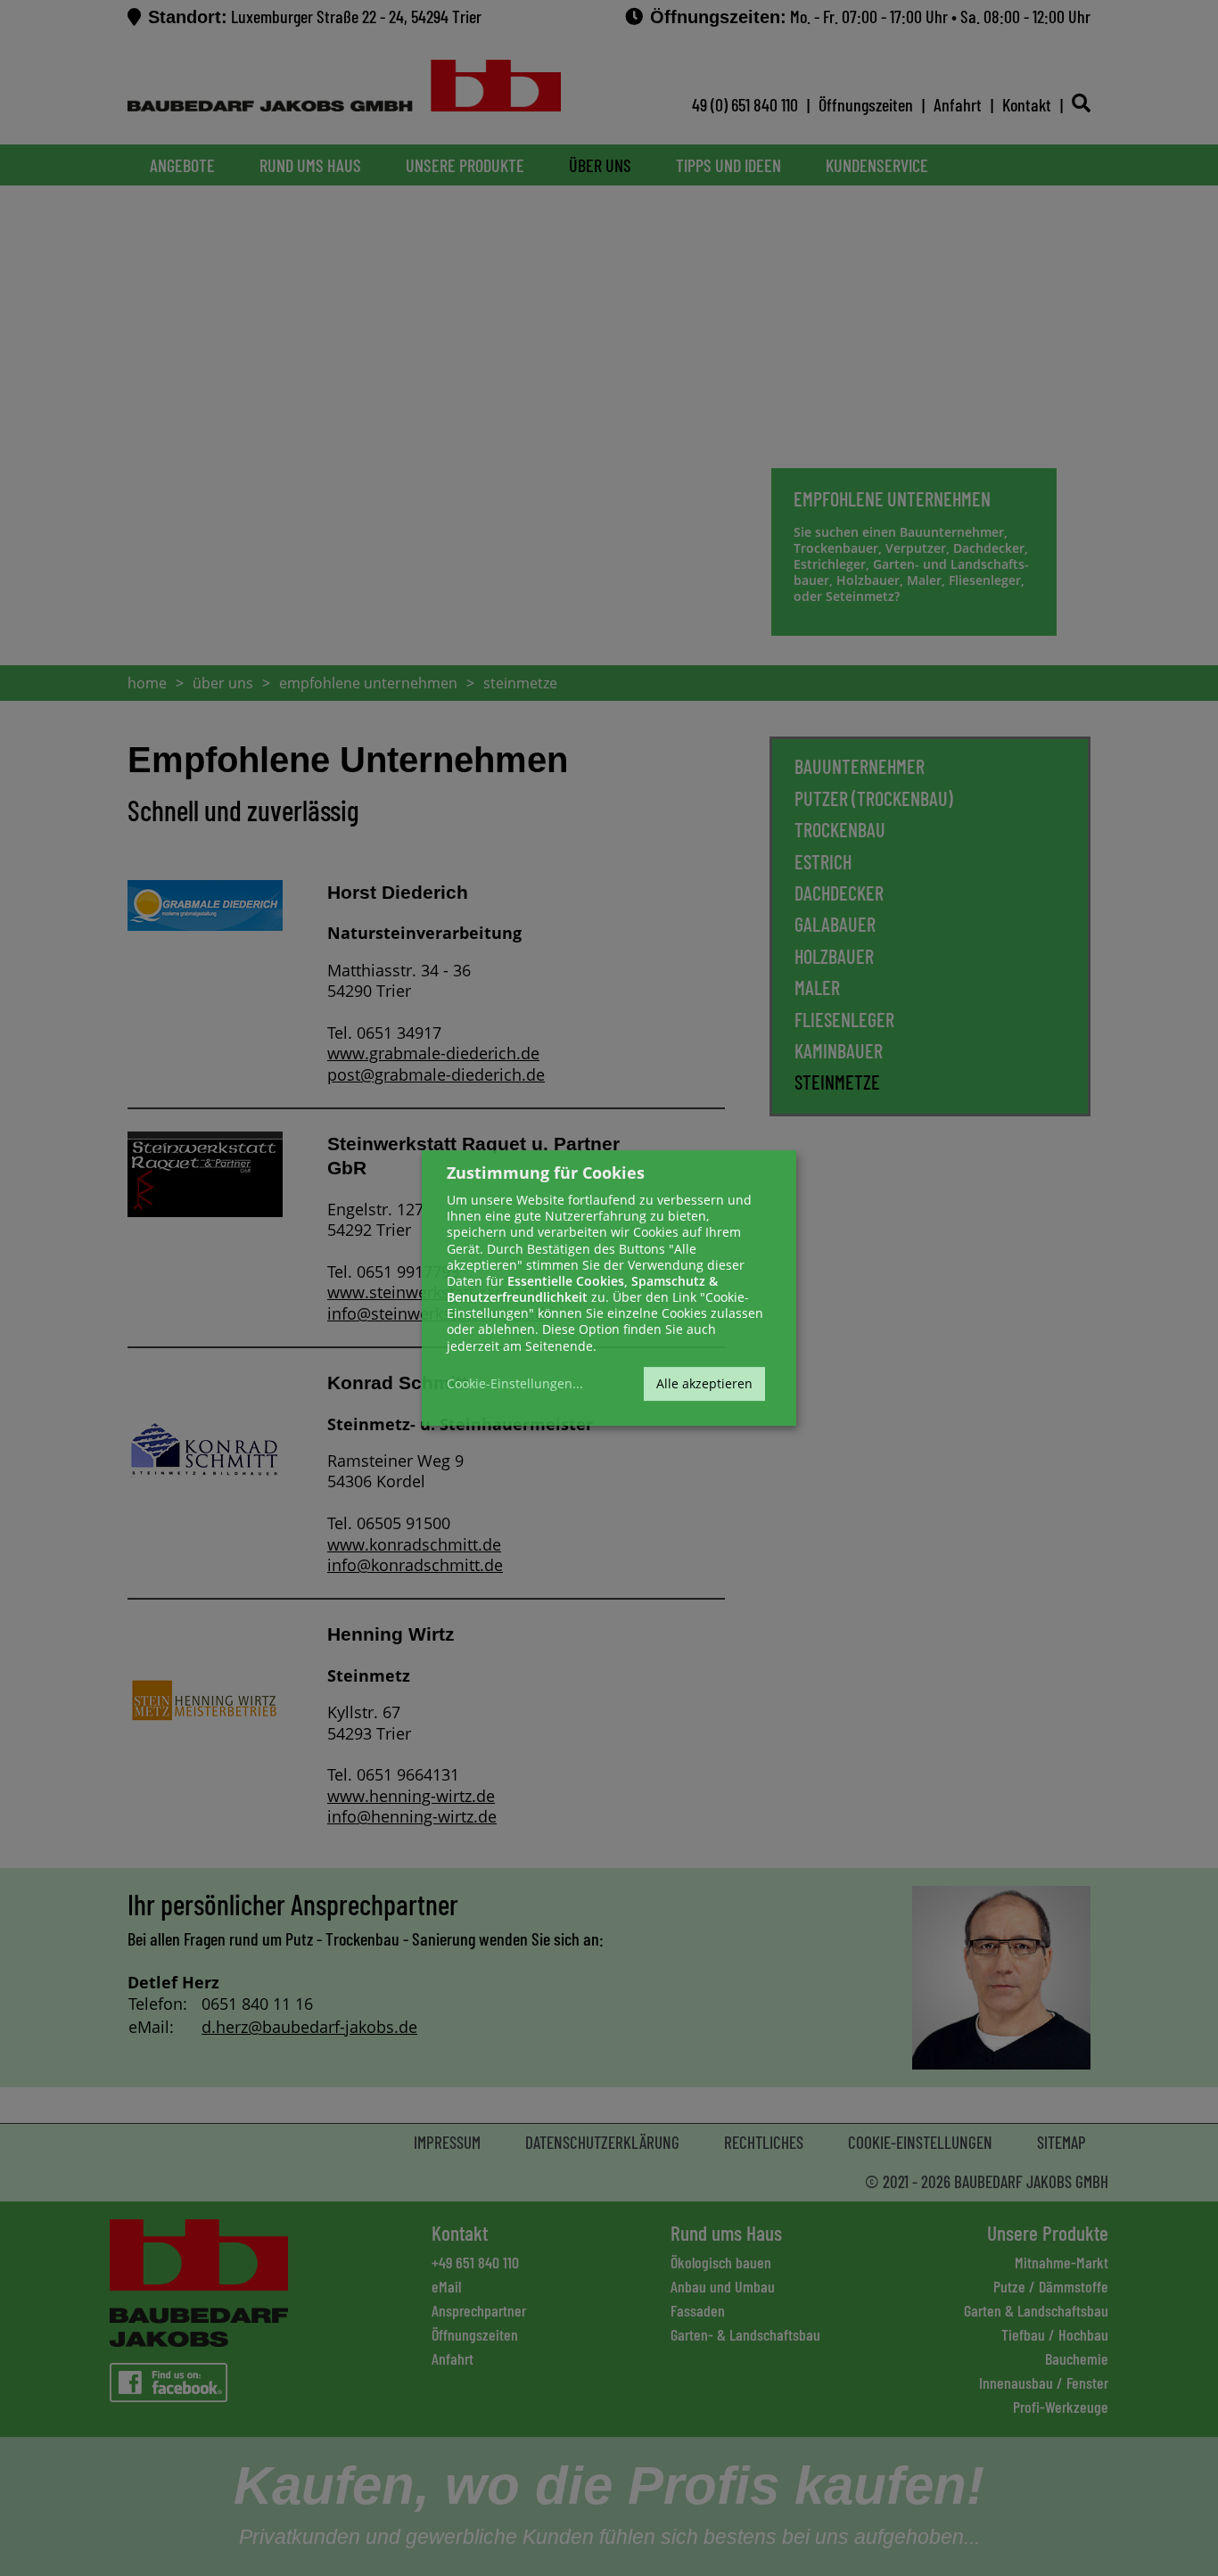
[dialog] (609, 1288)
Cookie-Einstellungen (510, 1384)
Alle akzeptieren (704, 1383)
